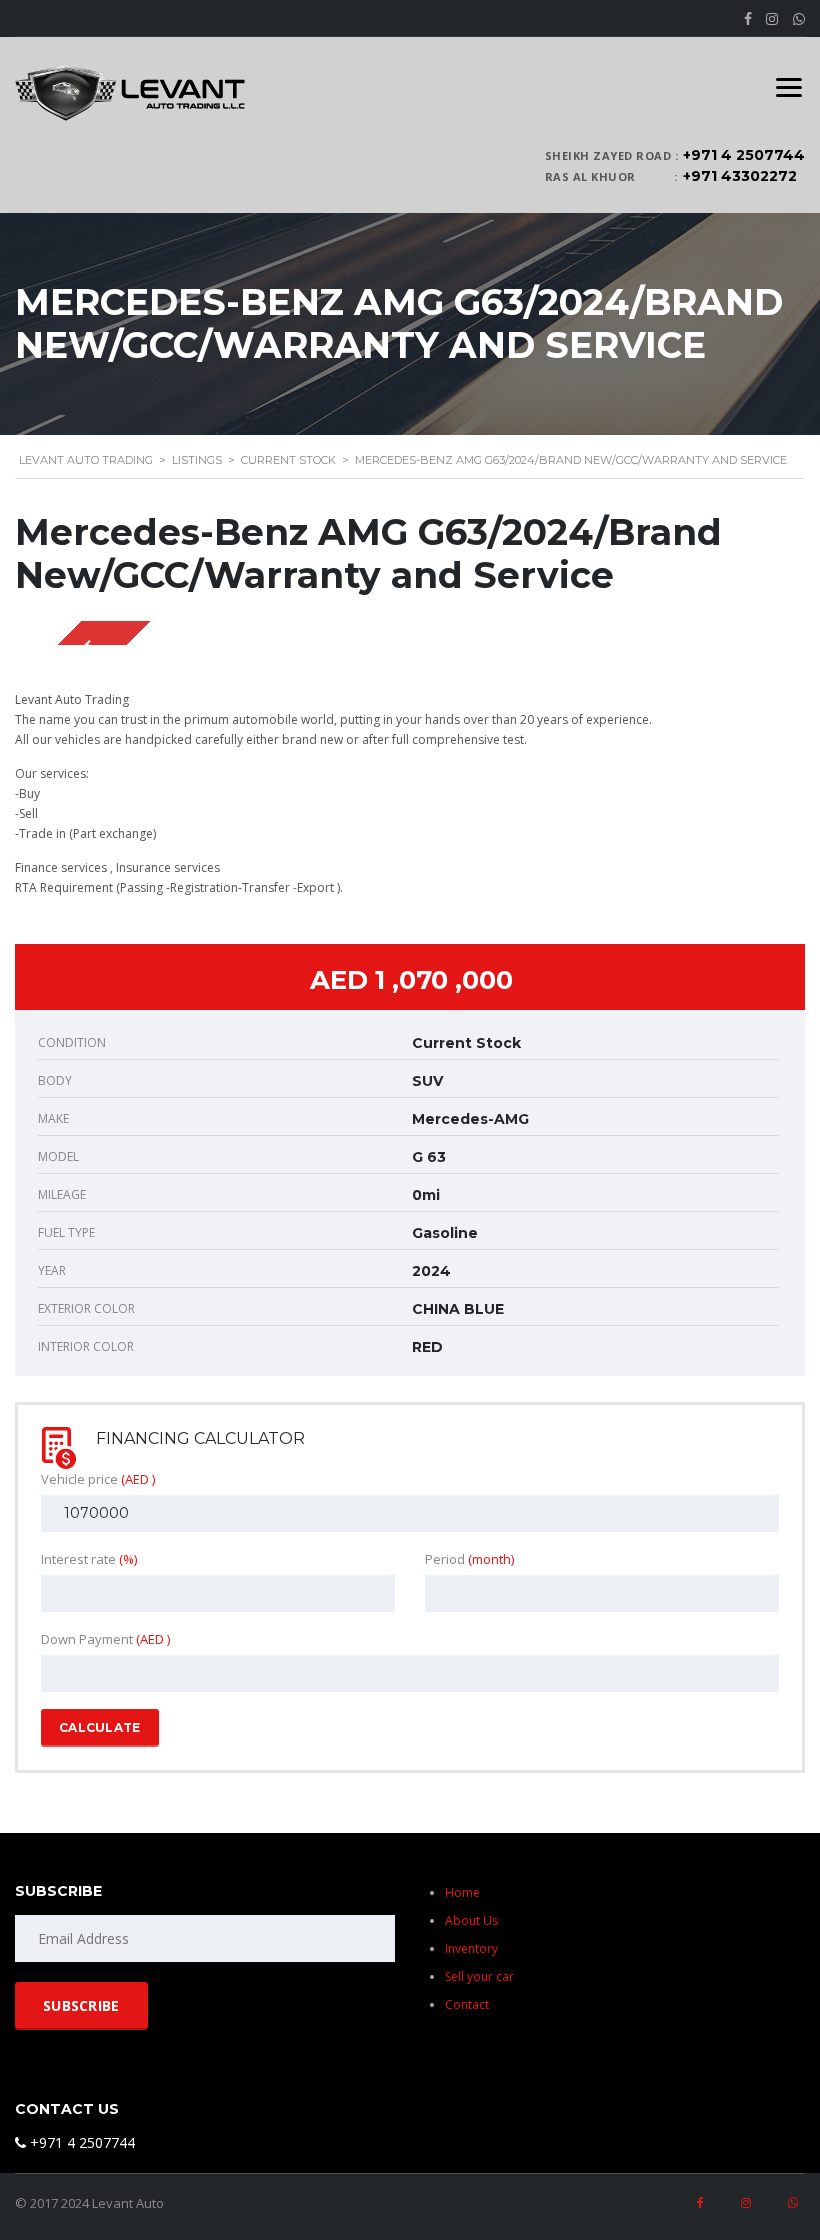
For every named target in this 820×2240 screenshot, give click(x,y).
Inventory (471, 1948)
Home (462, 1892)
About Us (471, 1920)
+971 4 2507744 (744, 155)
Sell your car (479, 1976)
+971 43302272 (740, 176)
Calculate (100, 1727)
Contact (467, 2004)
